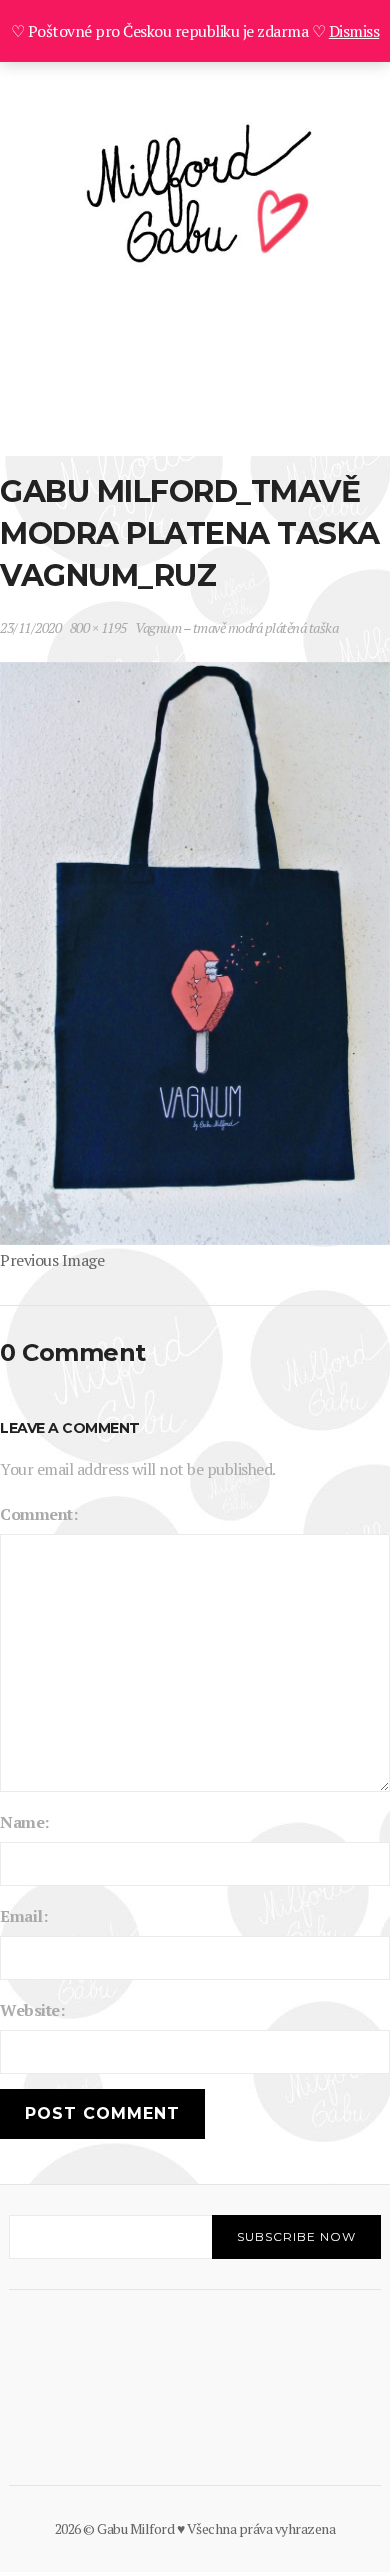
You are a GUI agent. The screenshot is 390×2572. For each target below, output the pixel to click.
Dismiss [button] (354, 31)
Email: (23, 1916)
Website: (32, 2010)
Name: (24, 1822)
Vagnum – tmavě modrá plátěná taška (236, 627)
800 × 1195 (98, 627)
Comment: (38, 1514)
